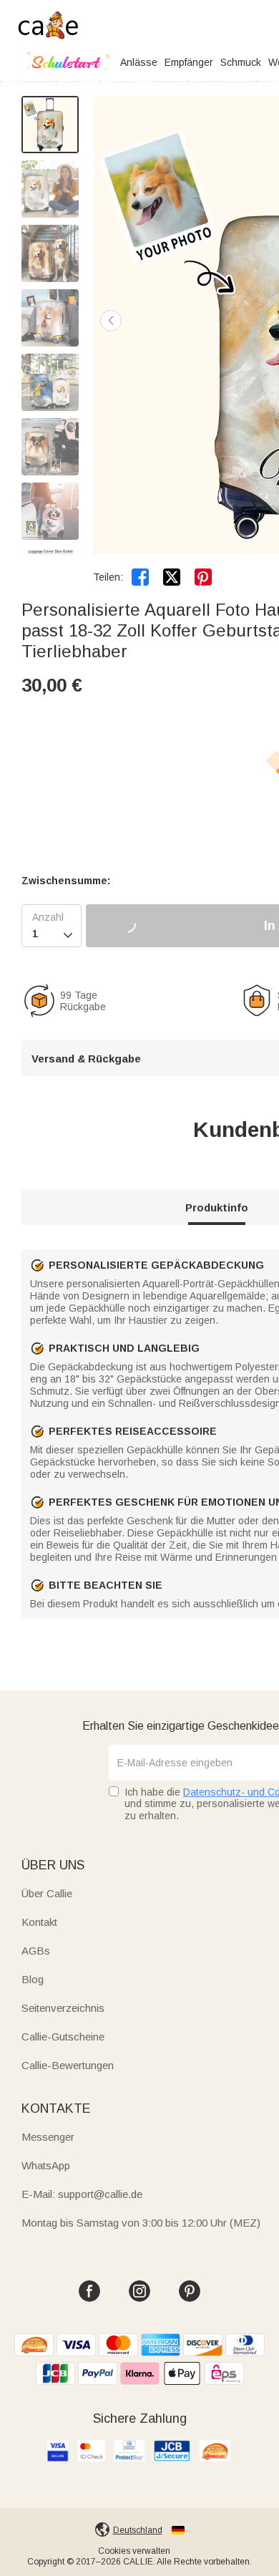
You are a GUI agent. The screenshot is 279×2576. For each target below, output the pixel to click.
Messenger (48, 2137)
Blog (33, 1979)
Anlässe (139, 62)
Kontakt (39, 1922)
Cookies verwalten (134, 2551)
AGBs (36, 1951)
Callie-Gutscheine (63, 2037)
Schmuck (241, 62)
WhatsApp (46, 2165)
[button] (111, 321)
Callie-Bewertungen (68, 2065)
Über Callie (47, 1893)
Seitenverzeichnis (63, 2008)
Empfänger (189, 62)
